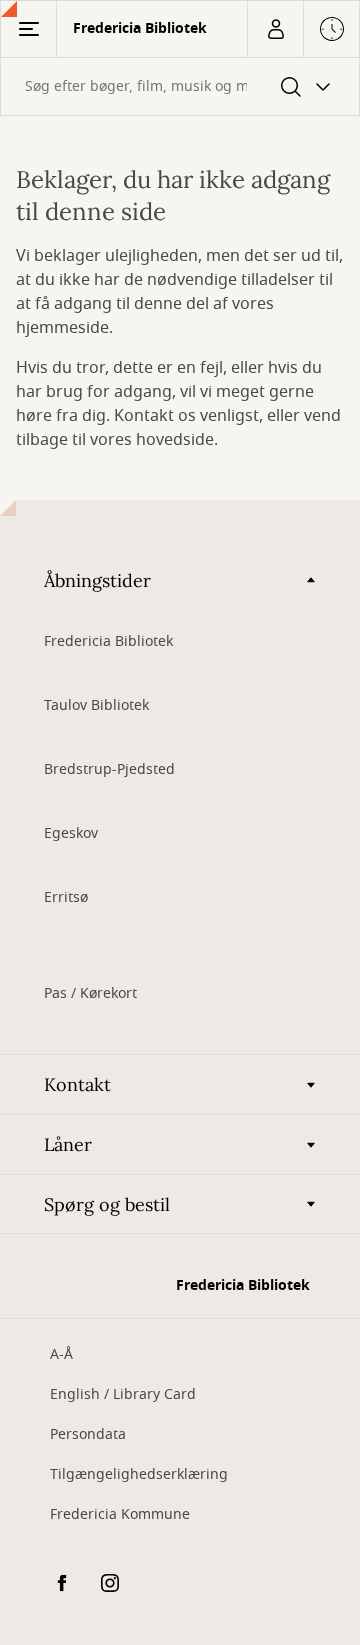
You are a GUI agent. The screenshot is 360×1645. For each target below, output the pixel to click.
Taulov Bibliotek (96, 705)
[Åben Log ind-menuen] (275, 29)
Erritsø (66, 897)
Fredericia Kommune (120, 1514)
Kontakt (77, 1084)
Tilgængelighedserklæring (139, 1474)
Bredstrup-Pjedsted (109, 769)
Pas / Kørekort (90, 993)
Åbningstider (97, 580)
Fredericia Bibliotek (108, 641)
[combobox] (180, 86)
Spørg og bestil (107, 1204)
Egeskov (71, 833)
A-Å (61, 1354)
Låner (68, 1144)
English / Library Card (123, 1394)
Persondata (88, 1434)
